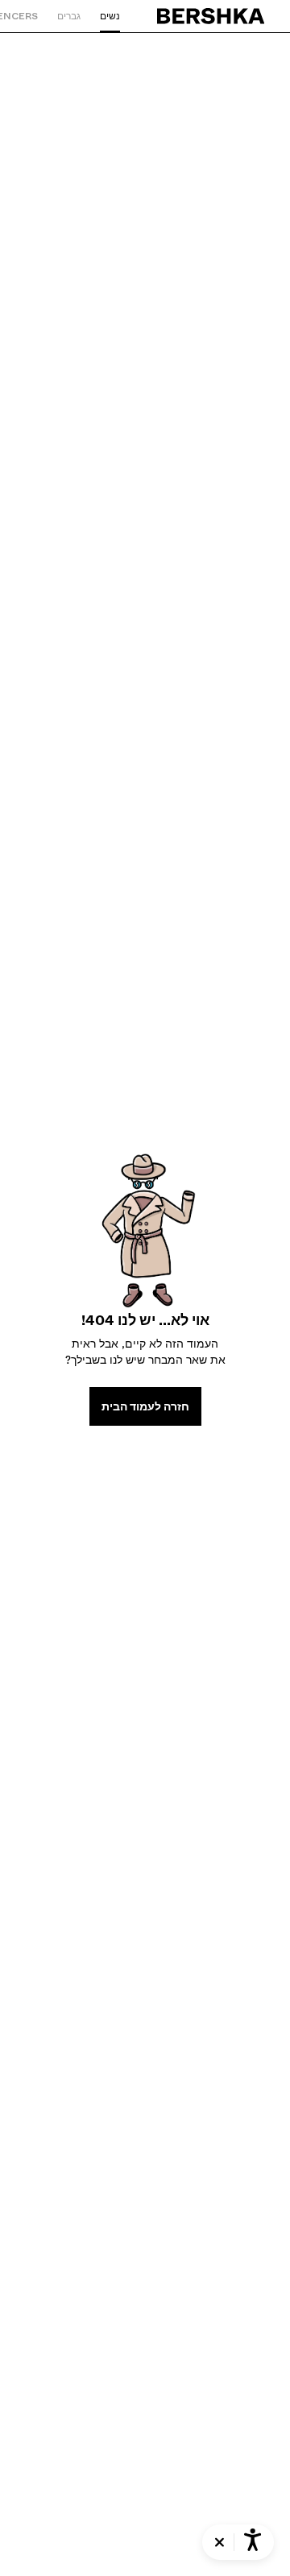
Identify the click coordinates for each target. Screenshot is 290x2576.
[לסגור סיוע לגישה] (220, 2543)
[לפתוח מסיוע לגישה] (253, 2542)
